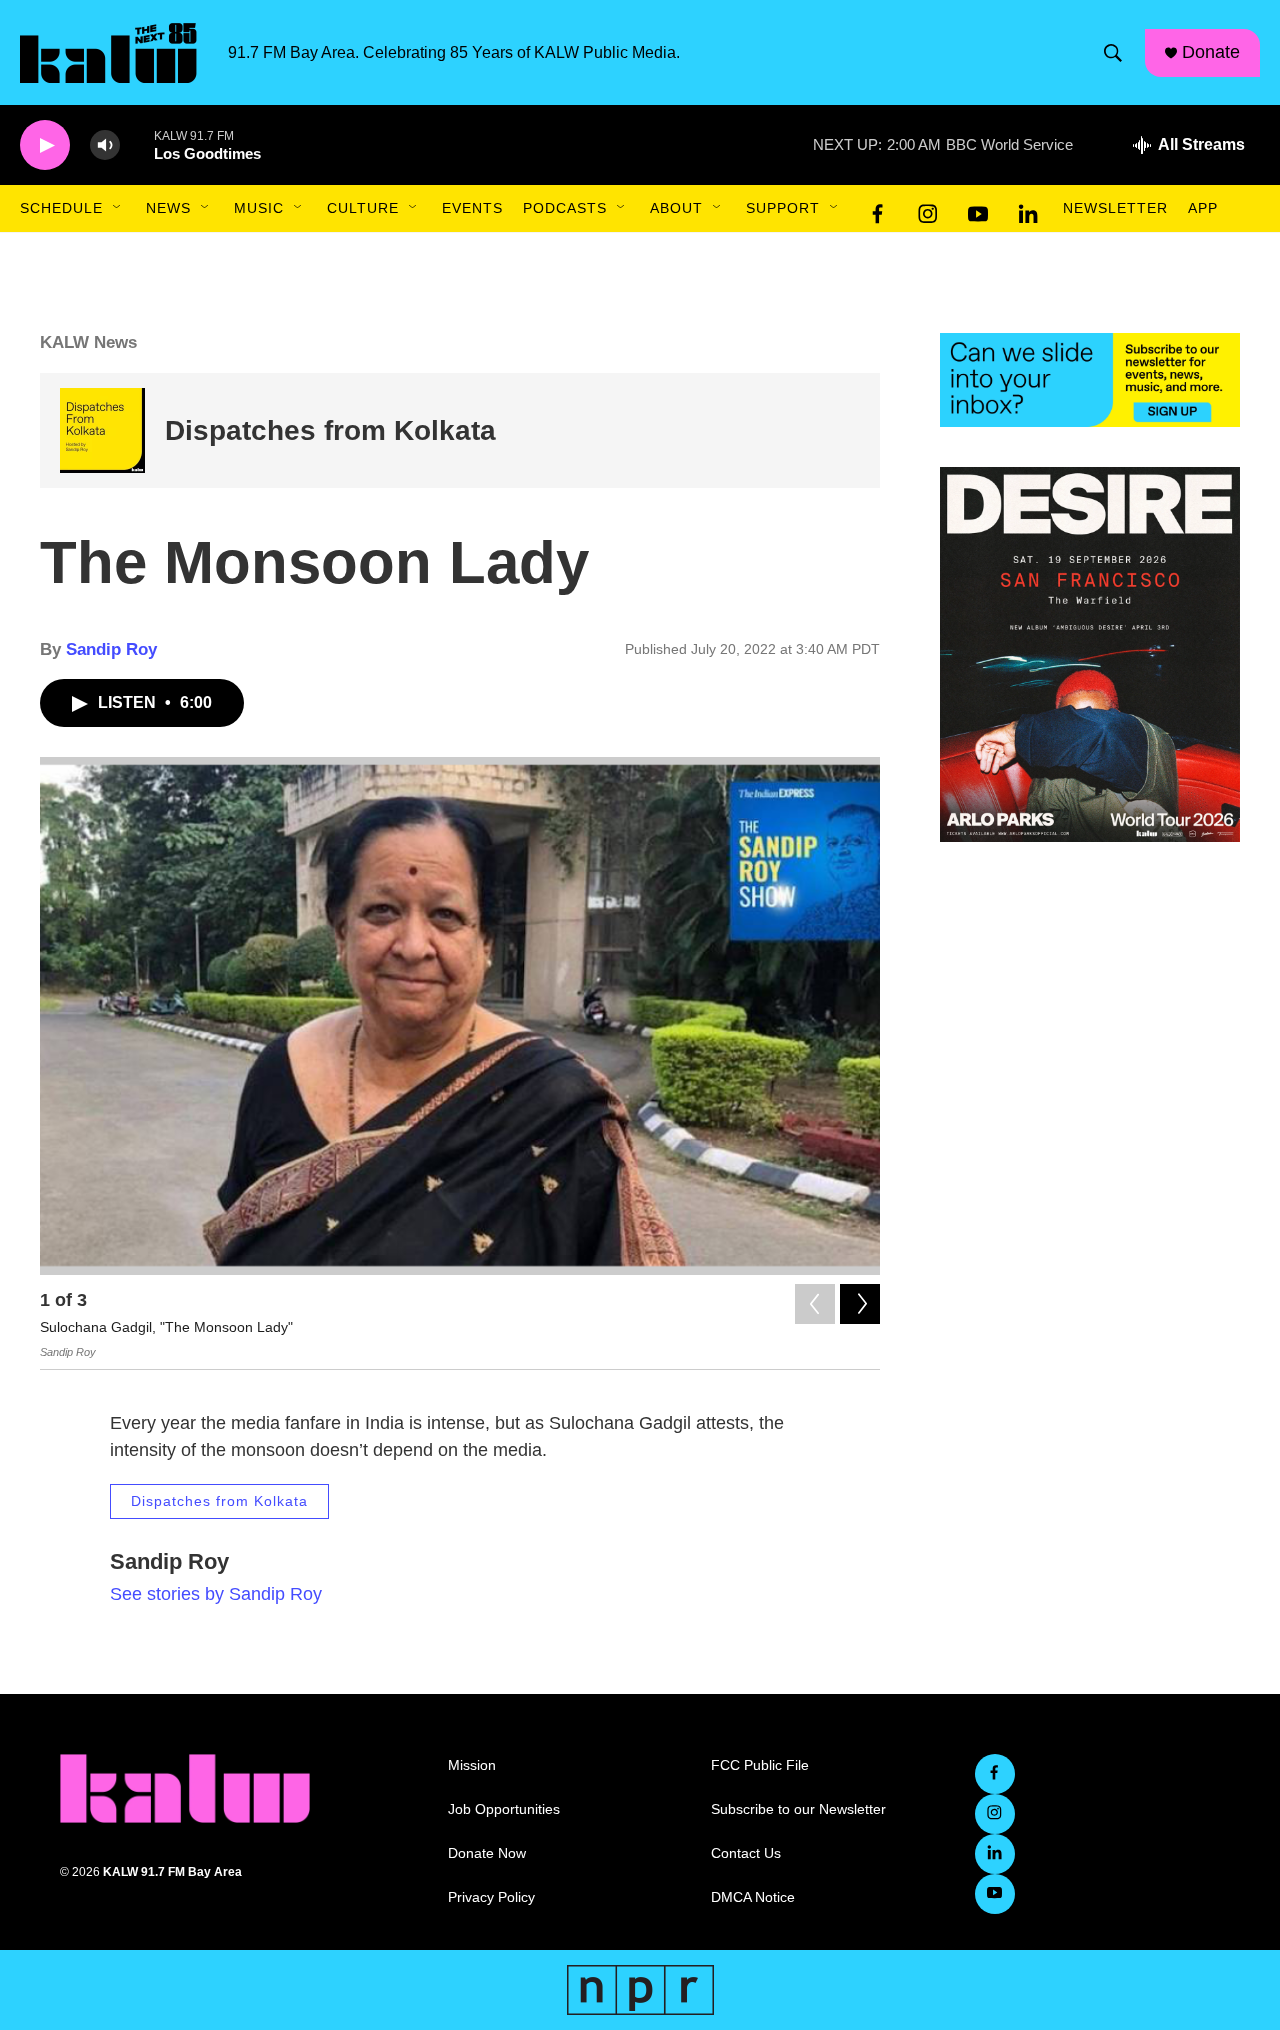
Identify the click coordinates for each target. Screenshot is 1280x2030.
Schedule (61, 208)
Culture (363, 208)
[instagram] (928, 209)
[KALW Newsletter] (1090, 380)
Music (259, 208)
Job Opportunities (504, 1809)
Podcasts (565, 208)
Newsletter (1115, 208)
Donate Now (487, 1853)
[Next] (860, 1304)
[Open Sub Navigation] (118, 208)
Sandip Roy (111, 649)
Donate (1211, 52)
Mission (472, 1765)
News (168, 208)
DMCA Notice (753, 1897)
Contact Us (746, 1853)
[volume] (105, 145)
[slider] (137, 144)
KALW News (88, 342)
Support (783, 208)
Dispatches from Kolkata (330, 430)
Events (472, 208)
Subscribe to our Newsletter (798, 1809)
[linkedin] (1028, 209)
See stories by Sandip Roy (216, 1594)
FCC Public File (760, 1765)
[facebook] (878, 209)
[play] (45, 145)
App (1203, 208)
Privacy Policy (491, 1897)
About (676, 208)
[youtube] (978, 209)
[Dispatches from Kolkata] (102, 430)
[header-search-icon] (1113, 53)
